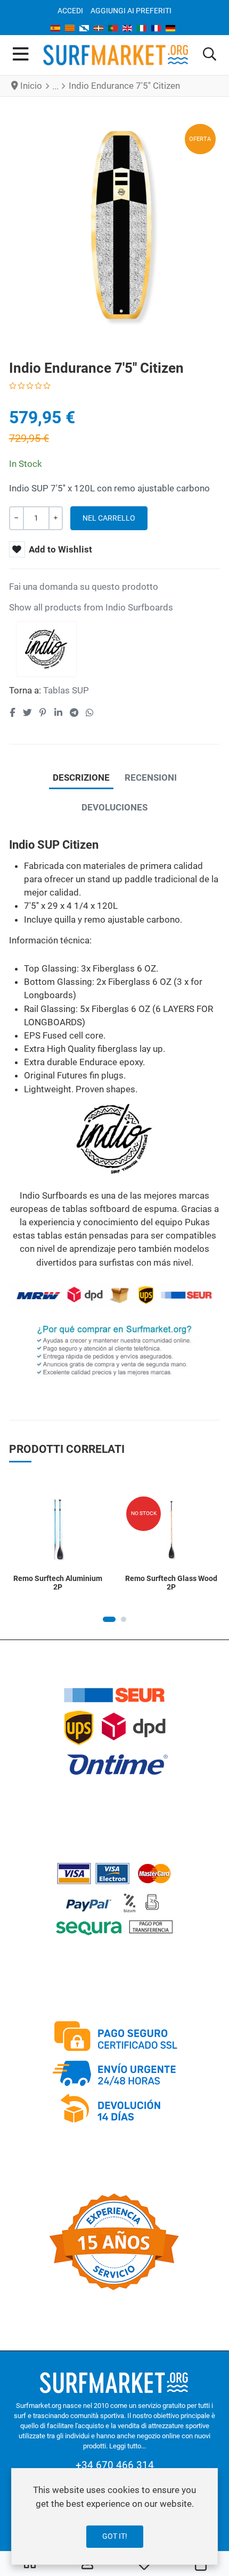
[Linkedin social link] (58, 713)
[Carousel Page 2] (124, 1619)
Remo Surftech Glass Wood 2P (171, 1583)
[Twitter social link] (27, 713)
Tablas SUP (66, 690)
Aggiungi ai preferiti (131, 11)
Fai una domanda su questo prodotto (84, 587)
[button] (210, 55)
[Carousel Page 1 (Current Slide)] (109, 1619)
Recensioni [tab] (151, 777)
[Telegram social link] (74, 713)
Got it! (115, 2536)
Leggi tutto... (128, 2446)
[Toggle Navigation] (21, 55)
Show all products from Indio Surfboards (91, 607)
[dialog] (114, 2516)
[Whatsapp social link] (90, 713)
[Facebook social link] (13, 713)
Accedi (70, 11)
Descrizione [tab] (81, 777)
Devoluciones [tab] (114, 807)
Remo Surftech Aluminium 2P (58, 1583)
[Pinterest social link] (43, 713)
